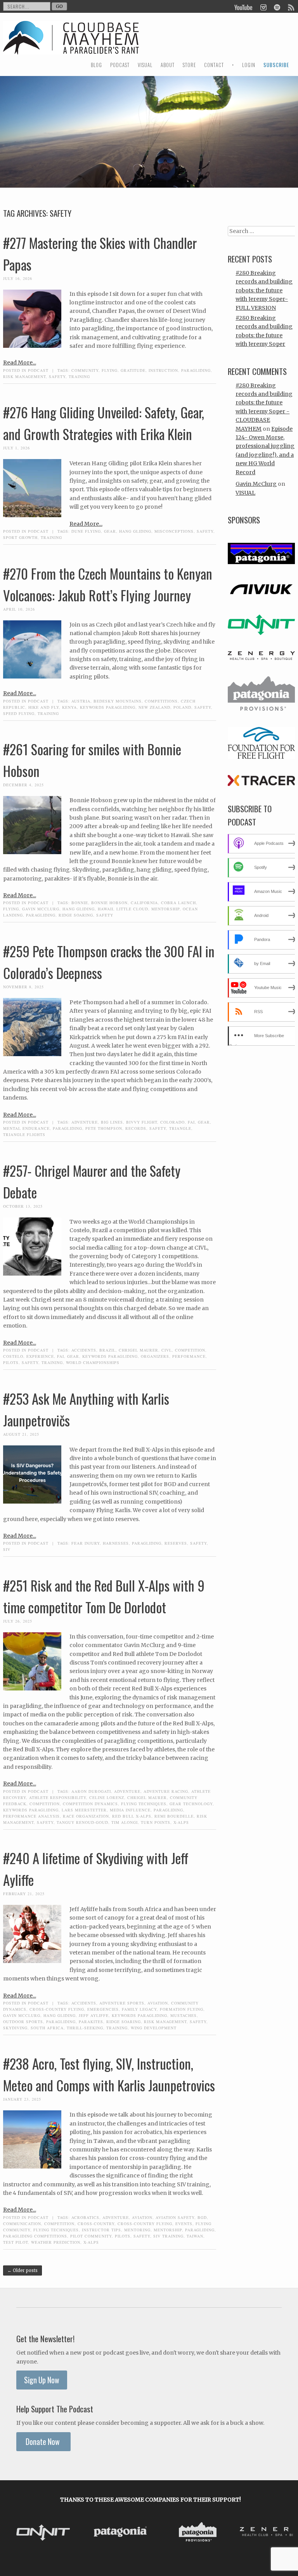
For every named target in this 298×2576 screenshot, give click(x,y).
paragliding (196, 370)
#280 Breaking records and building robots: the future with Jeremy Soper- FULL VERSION (264, 290)
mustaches (184, 2015)
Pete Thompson (104, 1128)
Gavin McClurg (256, 484)
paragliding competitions (35, 2236)
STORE (189, 65)
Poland (182, 707)
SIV (7, 1549)
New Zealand (154, 707)
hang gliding (135, 531)
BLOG (96, 65)
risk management (24, 376)
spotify (277, 7)
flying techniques (144, 1804)
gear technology (191, 1804)
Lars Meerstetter (84, 1810)
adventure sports (122, 2003)
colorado (172, 1122)
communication (22, 2224)
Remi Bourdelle (174, 1816)
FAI (191, 1122)
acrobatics (85, 2217)
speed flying (19, 713)
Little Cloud (132, 909)
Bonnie (80, 903)
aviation (158, 2003)
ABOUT (168, 65)
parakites (91, 2022)
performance (189, 1356)
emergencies (103, 2009)
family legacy (139, 2009)
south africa (47, 2028)
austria (81, 701)
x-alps (181, 1822)
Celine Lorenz (107, 1797)
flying (110, 370)
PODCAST (120, 65)
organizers (155, 1356)
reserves (176, 1543)
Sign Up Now (42, 2380)
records (136, 1128)
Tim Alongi (125, 1822)
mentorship (165, 909)
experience (40, 1356)
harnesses (116, 1543)
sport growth (20, 537)
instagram (263, 7)
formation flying (182, 2009)
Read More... (20, 363)
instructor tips (101, 2230)
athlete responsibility (58, 1797)
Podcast (38, 370)
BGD (202, 2217)
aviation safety (175, 2217)
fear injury (86, 1543)
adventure (85, 1122)
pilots (11, 1362)
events (184, 2224)
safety (57, 376)
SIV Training (168, 2236)
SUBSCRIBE (276, 65)
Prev (16, 2533)
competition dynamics (90, 1804)
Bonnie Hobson (109, 903)
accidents (84, 1350)
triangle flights (24, 1134)
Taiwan (195, 2236)
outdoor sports (23, 2022)
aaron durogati (91, 1791)
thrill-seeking (85, 2028)
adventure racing (166, 1791)
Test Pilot (16, 2242)
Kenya (69, 707)
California (144, 903)
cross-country (96, 2224)
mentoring (137, 2230)
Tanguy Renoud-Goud (82, 1822)
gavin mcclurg (41, 909)
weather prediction (56, 2242)
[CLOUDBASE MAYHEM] (71, 45)
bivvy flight (142, 1122)
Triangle (180, 1128)
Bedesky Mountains (118, 701)
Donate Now (43, 2442)
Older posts (23, 2270)
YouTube (244, 7)
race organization (86, 1816)
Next (285, 2533)
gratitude (133, 370)
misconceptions (174, 531)
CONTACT (214, 65)
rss (291, 7)
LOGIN (249, 65)
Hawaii (106, 909)
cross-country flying (57, 2009)
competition (190, 1350)
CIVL (167, 1350)
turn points (156, 1822)
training (79, 376)
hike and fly (44, 707)
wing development (154, 2028)
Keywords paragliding (108, 707)
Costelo (13, 1356)
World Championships (93, 1362)
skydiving (15, 2028)
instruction (163, 370)
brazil (107, 1350)
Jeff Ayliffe (94, 2015)
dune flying (86, 531)
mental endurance (26, 1128)
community (85, 370)
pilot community (91, 2236)
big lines (112, 1122)
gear (110, 531)
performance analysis (31, 1816)
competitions (161, 701)
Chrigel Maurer (139, 1350)
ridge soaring (76, 915)
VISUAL (145, 65)
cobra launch (178, 903)
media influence (130, 1810)
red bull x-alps (132, 1816)
